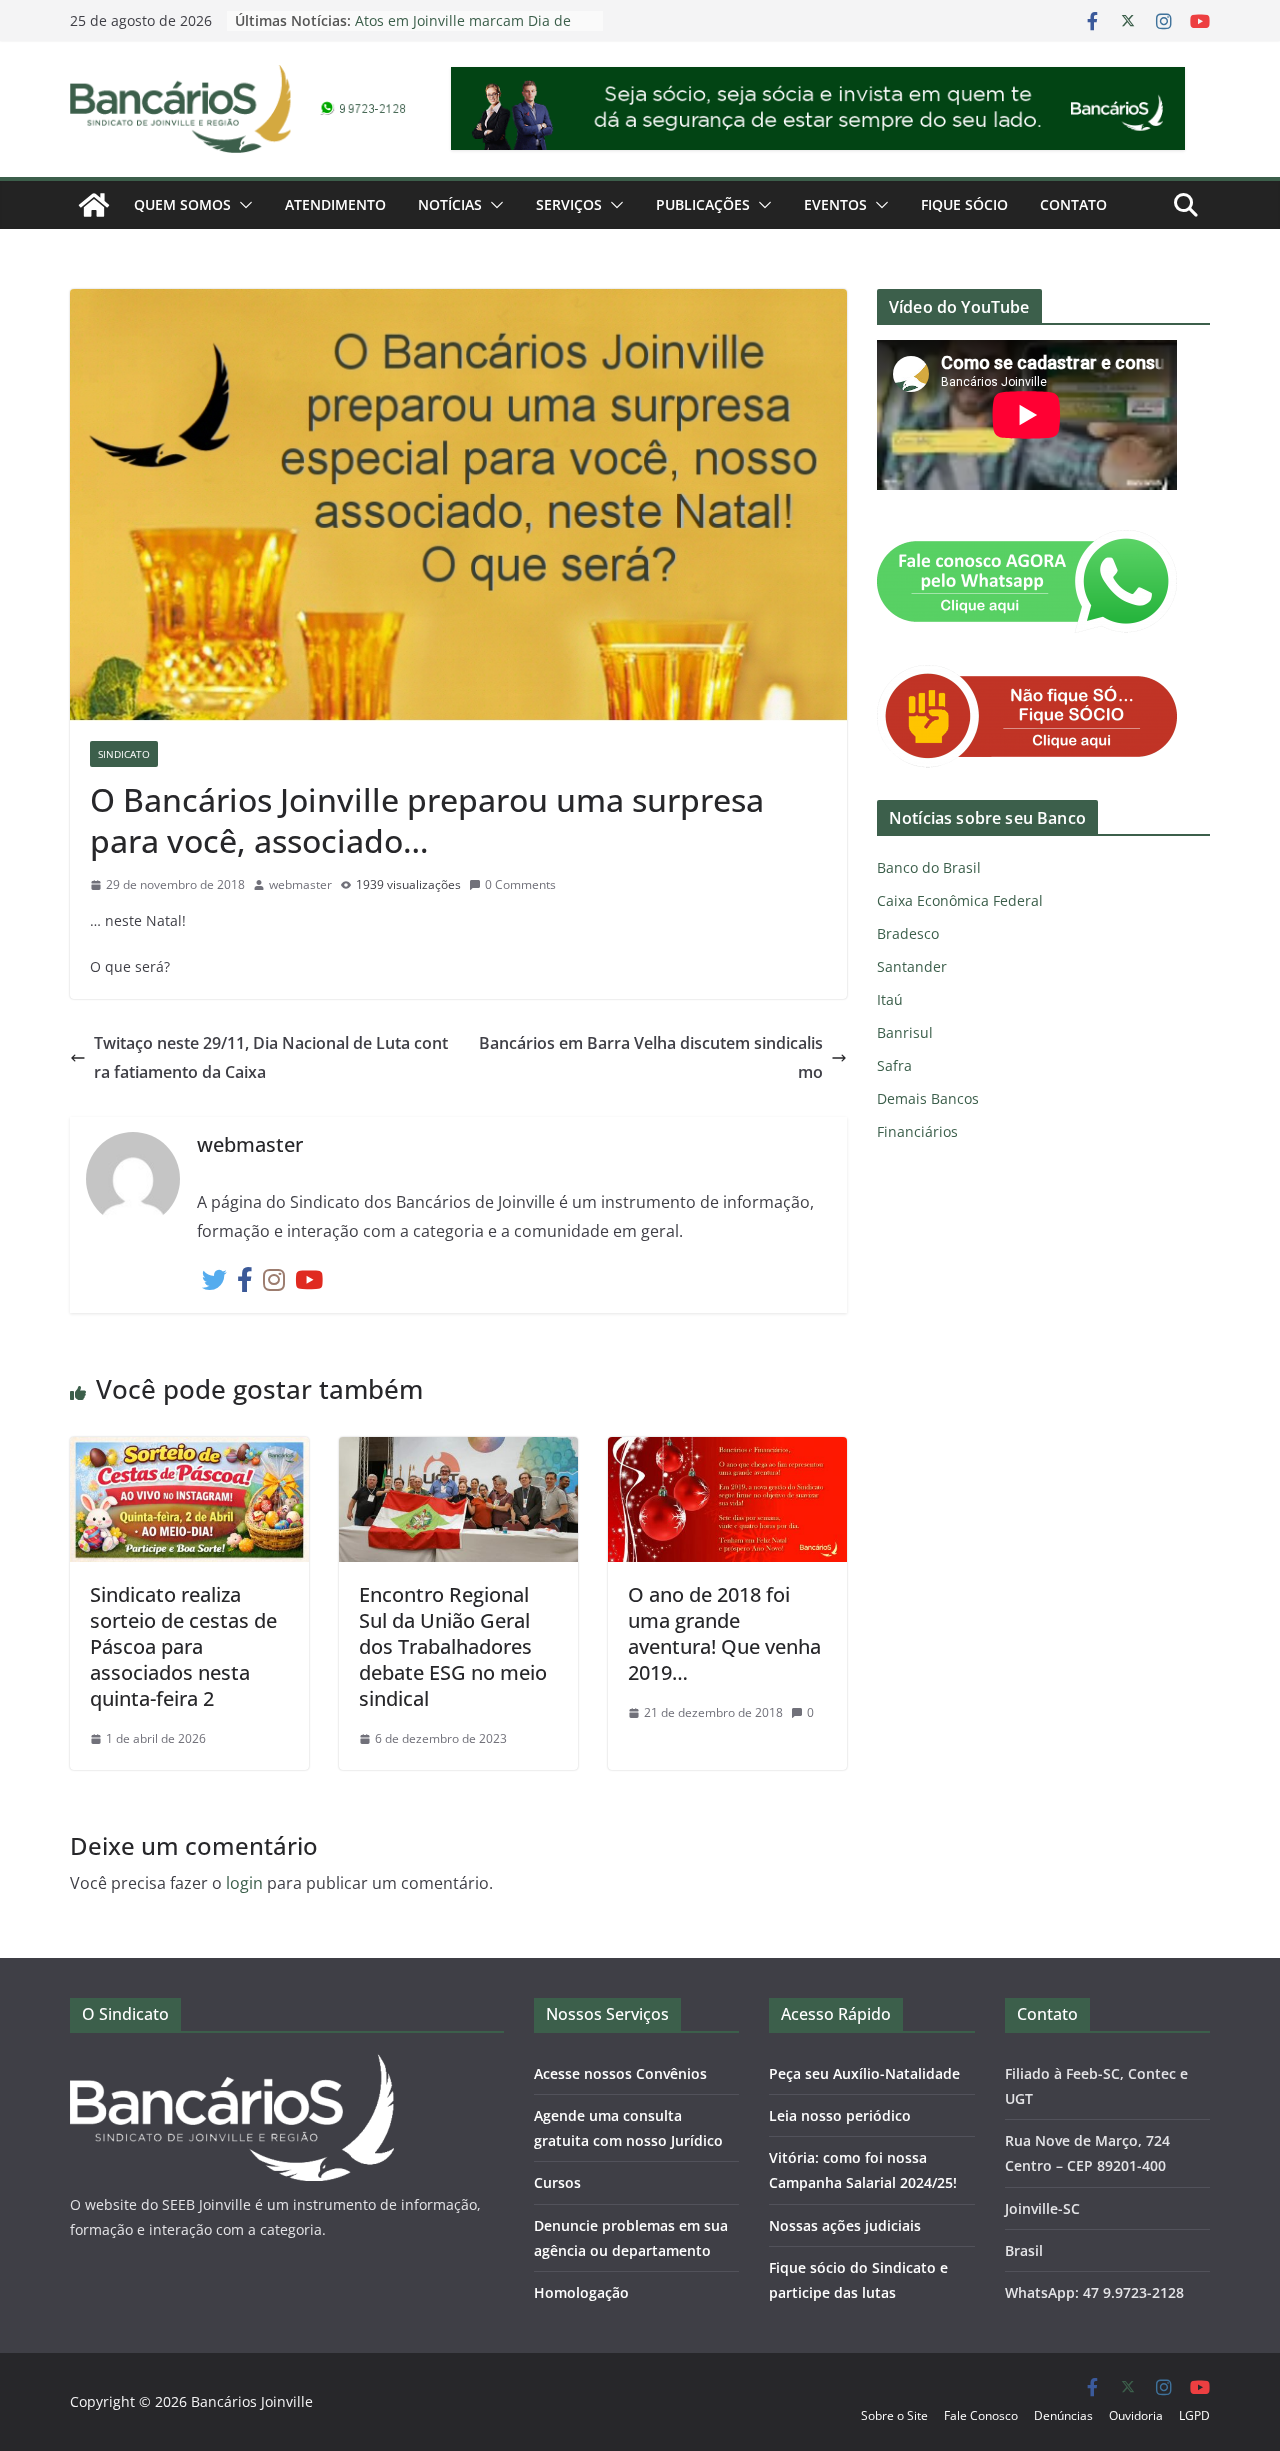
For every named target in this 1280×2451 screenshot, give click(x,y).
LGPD (1194, 2415)
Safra (894, 1065)
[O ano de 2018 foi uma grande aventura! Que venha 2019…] (727, 1451)
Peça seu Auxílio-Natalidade (864, 2073)
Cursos (557, 2182)
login (244, 1883)
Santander (912, 966)
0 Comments (520, 884)
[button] (242, 205)
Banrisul (905, 1032)
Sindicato (124, 754)
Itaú (890, 999)
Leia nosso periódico (840, 2115)
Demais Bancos (928, 1098)
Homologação (581, 2292)
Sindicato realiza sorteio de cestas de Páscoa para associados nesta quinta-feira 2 (183, 1646)
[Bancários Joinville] (94, 205)
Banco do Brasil (929, 867)
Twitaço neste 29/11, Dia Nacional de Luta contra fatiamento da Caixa (271, 1057)
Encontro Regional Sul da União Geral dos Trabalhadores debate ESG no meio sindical (453, 1646)
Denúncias (1063, 2415)
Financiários (917, 1131)
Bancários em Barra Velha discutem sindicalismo (651, 1057)
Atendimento (335, 204)
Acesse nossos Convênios (620, 2073)
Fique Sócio (964, 204)
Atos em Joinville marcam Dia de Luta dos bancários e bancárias (463, 30)
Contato (1073, 204)
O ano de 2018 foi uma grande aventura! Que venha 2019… (724, 1633)
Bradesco (908, 933)
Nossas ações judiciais (845, 2225)
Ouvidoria (1136, 2415)
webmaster (300, 884)
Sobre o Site (894, 2415)
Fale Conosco (981, 2415)
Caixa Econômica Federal (960, 900)
